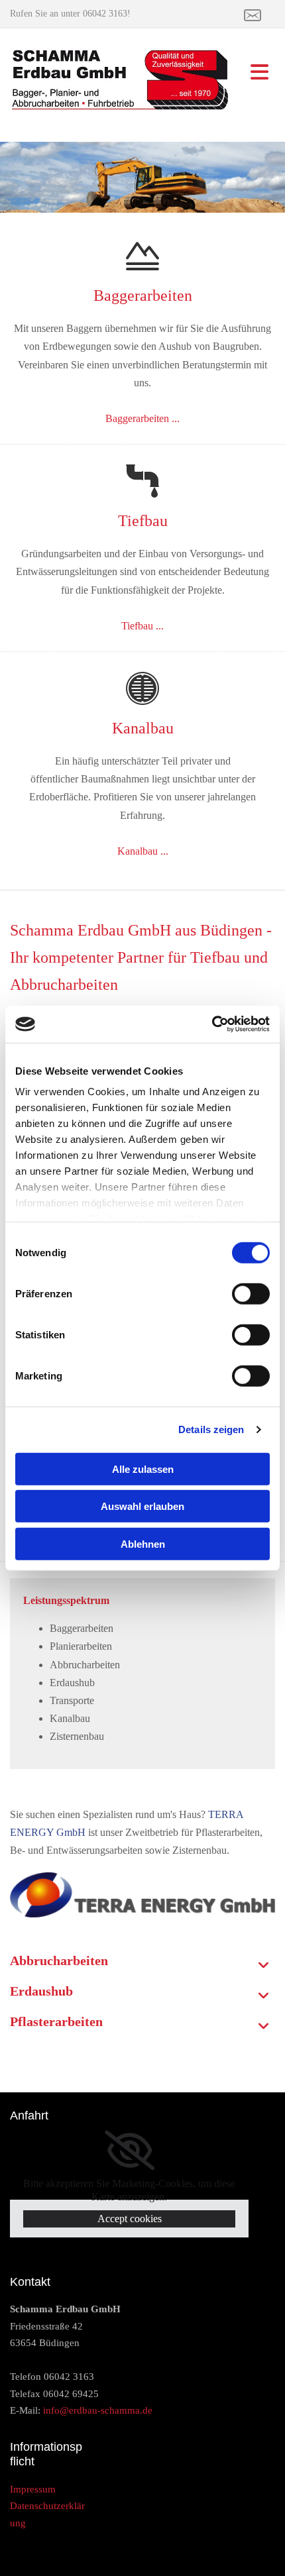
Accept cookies (130, 2219)
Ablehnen (143, 1543)
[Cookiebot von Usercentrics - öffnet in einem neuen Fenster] (212, 1024)
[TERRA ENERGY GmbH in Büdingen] (142, 1895)
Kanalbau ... (143, 851)
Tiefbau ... (142, 626)
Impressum (33, 2489)
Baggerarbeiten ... (142, 418)
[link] (264, 1966)
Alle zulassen (143, 1469)
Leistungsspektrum (66, 1600)
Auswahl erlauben (142, 1506)
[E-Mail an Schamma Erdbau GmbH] (249, 15)
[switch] (251, 1293)
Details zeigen (211, 1429)
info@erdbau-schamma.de (98, 2410)
